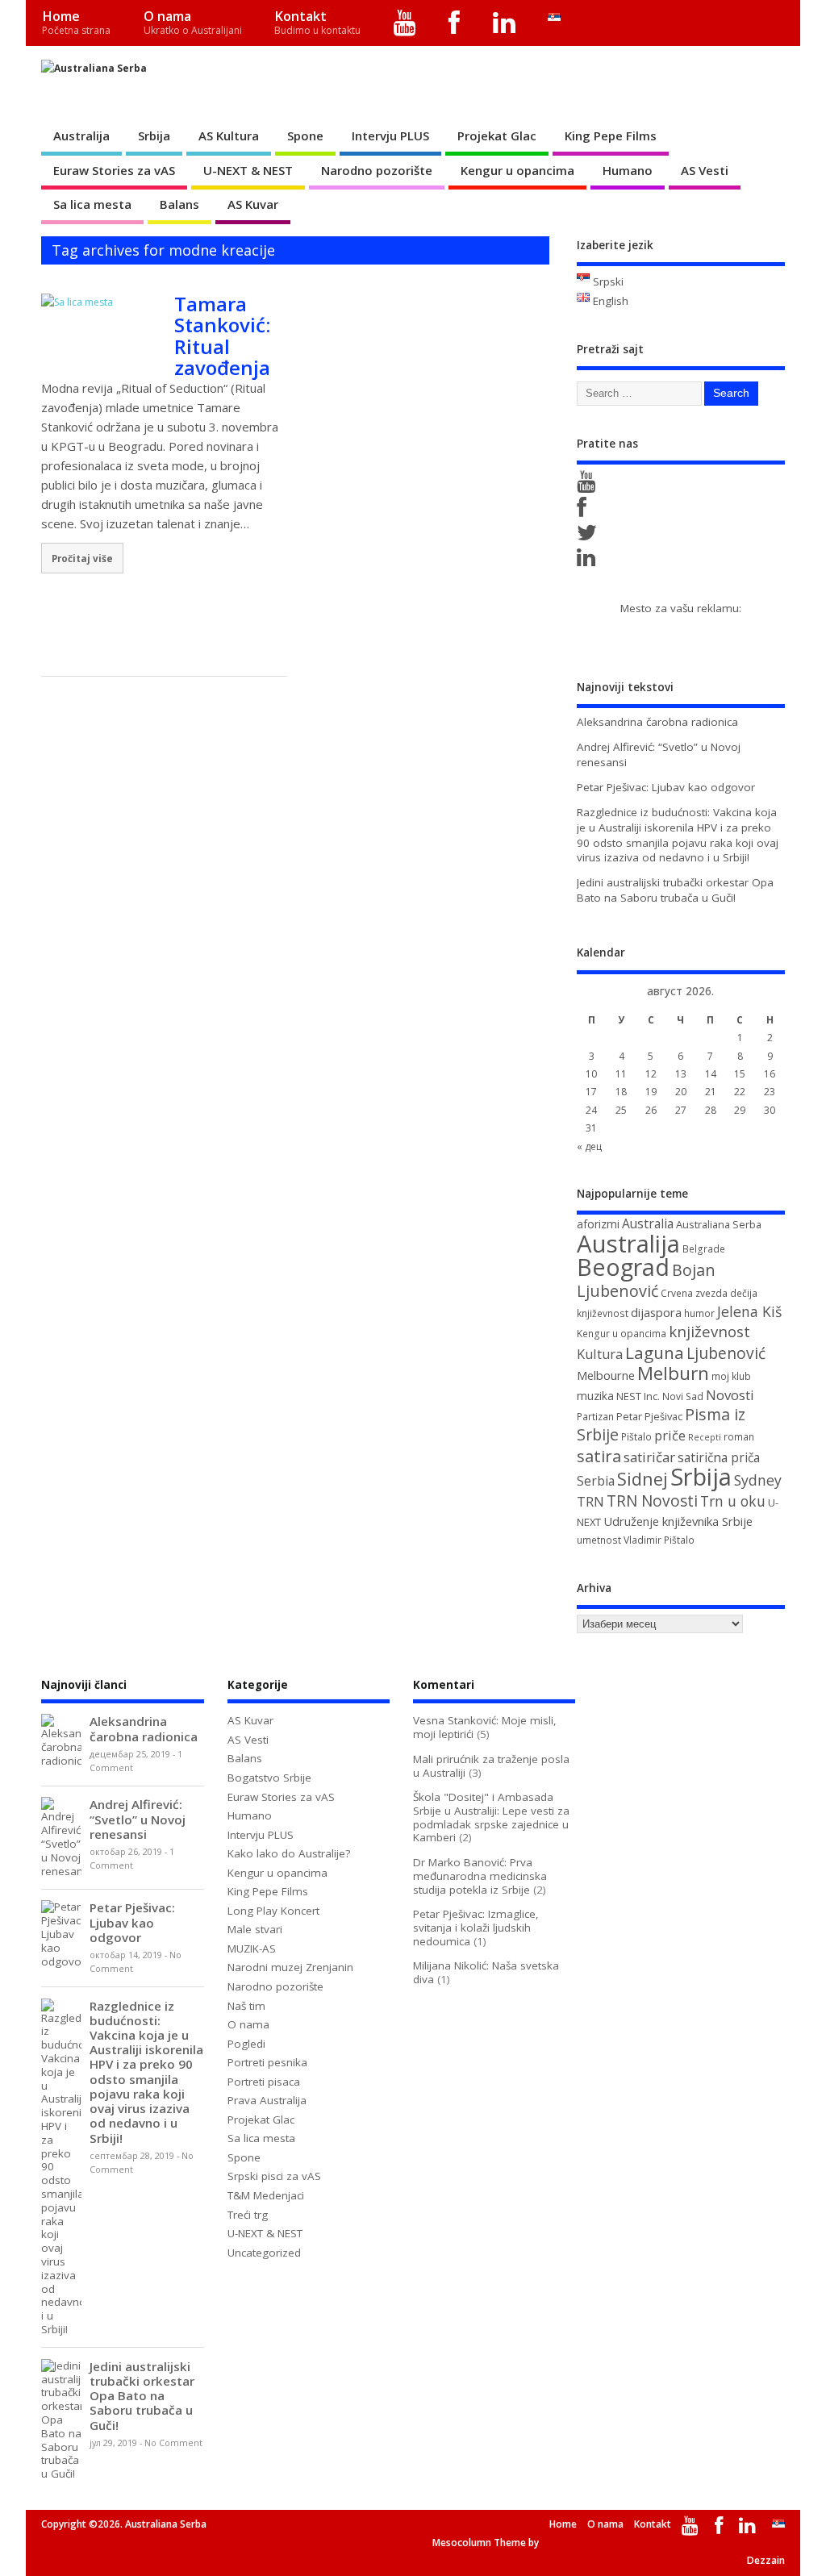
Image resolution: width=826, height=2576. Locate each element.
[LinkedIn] (505, 23)
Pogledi (246, 2044)
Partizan (595, 1417)
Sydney (758, 1480)
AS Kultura (229, 135)
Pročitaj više (82, 558)
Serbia (596, 1481)
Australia (648, 1223)
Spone (305, 135)
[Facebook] (455, 23)
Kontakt (317, 22)
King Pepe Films (611, 135)
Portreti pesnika (267, 2062)
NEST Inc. (638, 1396)
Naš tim (246, 2006)
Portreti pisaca (264, 2082)
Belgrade (704, 1249)
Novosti (730, 1395)
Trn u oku (733, 1501)
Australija (81, 135)
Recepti (705, 1437)
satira (599, 1456)
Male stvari (255, 1929)
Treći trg (248, 2215)
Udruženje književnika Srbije (678, 1521)
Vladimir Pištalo (659, 1540)
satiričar (649, 1457)
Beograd (623, 1267)
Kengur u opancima (517, 170)
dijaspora (656, 1312)
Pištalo (636, 1437)
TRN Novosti (652, 1501)
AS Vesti (705, 170)
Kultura (600, 1354)
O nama (193, 22)
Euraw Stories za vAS (114, 170)
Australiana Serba (719, 1224)
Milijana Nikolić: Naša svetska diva (486, 1972)
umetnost (599, 1540)
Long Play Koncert (273, 1911)
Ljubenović (726, 1353)
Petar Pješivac (649, 1416)
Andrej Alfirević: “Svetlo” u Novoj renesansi (138, 1819)
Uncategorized (264, 2253)
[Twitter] (590, 536)
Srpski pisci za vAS (274, 2176)
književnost (709, 1331)
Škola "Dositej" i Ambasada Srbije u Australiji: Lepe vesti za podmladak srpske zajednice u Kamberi (491, 1817)
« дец (589, 1146)
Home (76, 22)
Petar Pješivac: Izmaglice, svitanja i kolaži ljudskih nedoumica (476, 1928)
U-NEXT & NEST (248, 170)
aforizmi (598, 1224)
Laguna (655, 1353)
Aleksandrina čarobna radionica (657, 722)
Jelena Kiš (749, 1311)
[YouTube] (405, 23)
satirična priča (719, 1457)
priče (670, 1436)
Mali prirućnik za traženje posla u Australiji (491, 1766)
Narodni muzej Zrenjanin (290, 1967)
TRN (590, 1502)
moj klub (731, 1376)
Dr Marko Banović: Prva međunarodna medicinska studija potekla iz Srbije (480, 1876)
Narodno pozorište (377, 170)
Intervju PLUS (390, 135)
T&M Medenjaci (266, 2195)
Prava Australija (267, 2100)
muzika (595, 1396)
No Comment (173, 2443)
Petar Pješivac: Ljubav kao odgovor (666, 787)
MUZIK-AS (252, 1949)
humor (699, 1313)
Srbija (154, 135)
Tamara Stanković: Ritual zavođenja (222, 336)
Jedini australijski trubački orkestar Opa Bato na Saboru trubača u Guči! (675, 890)
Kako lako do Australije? (289, 1853)
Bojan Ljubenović (646, 1280)
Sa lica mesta (92, 204)
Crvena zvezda (694, 1293)
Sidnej (642, 1479)
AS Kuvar (253, 204)
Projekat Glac (497, 135)
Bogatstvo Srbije (269, 1778)
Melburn (673, 1373)
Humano (628, 170)
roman (739, 1437)
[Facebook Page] (584, 511)
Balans (179, 204)
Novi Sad (683, 1396)
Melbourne (606, 1375)
